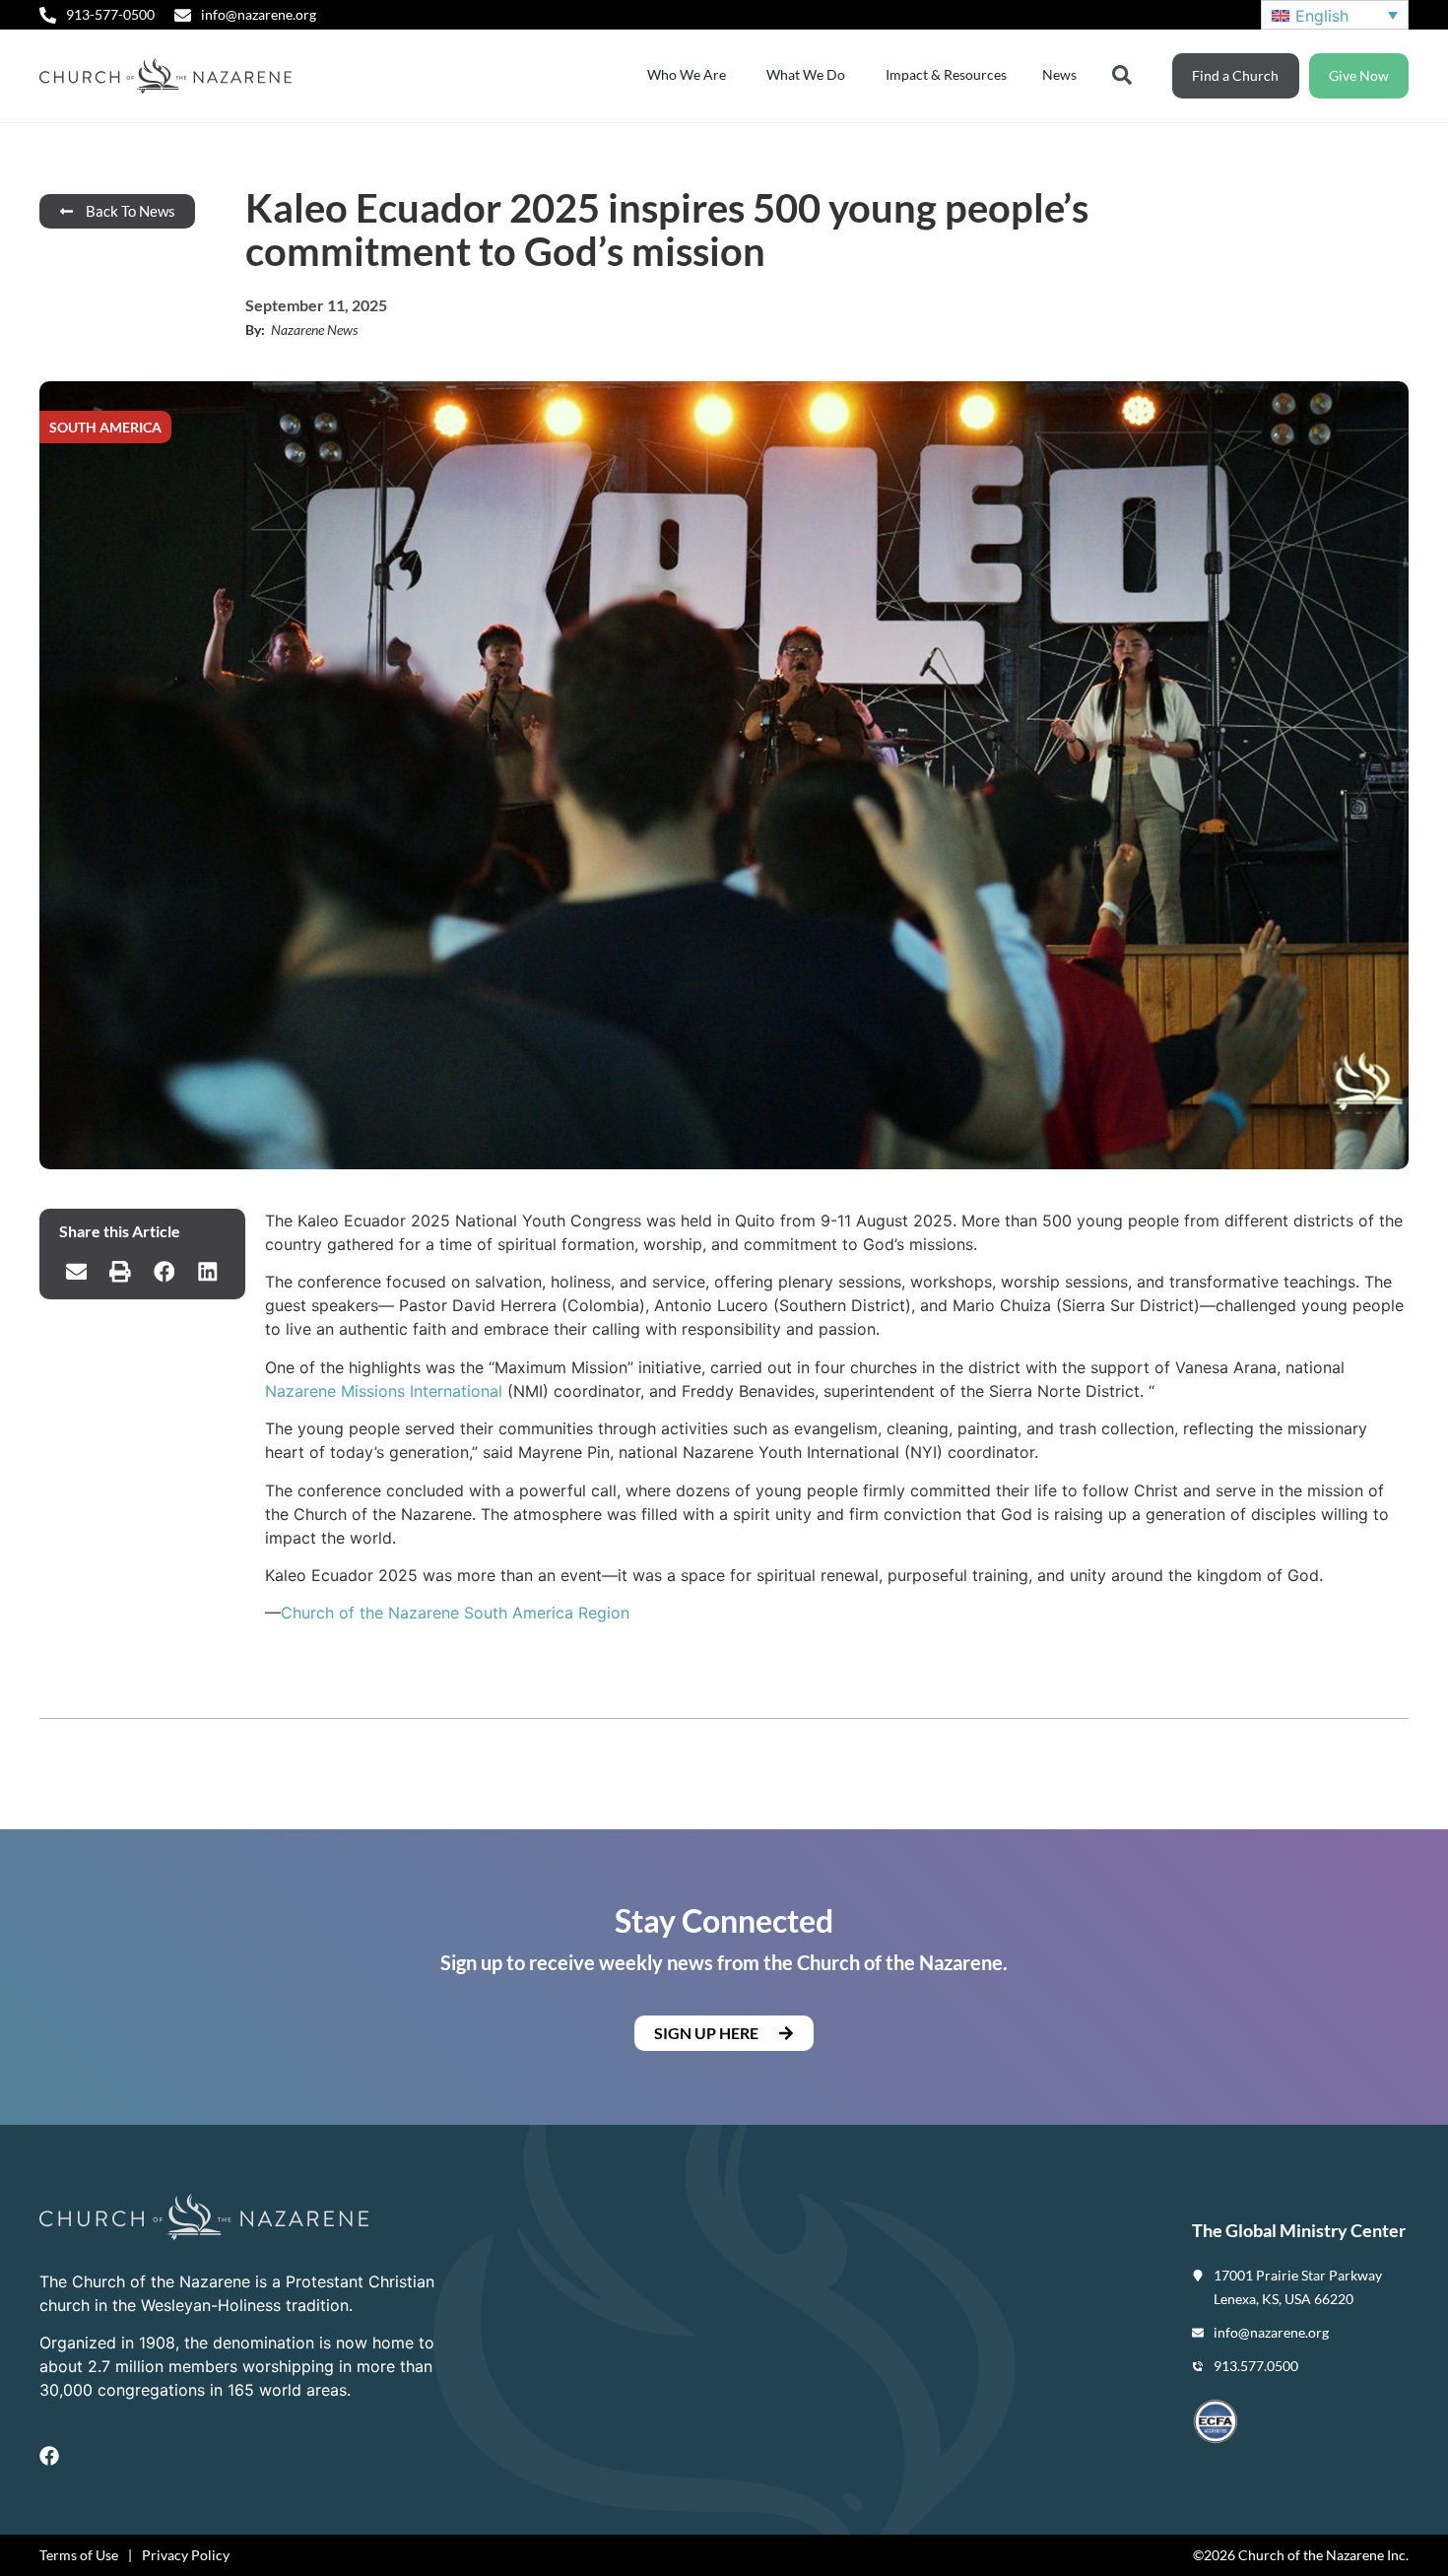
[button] (76, 1272)
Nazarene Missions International (384, 1391)
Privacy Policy (186, 2555)
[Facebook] (49, 2456)
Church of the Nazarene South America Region (455, 1613)
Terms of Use (79, 2555)
